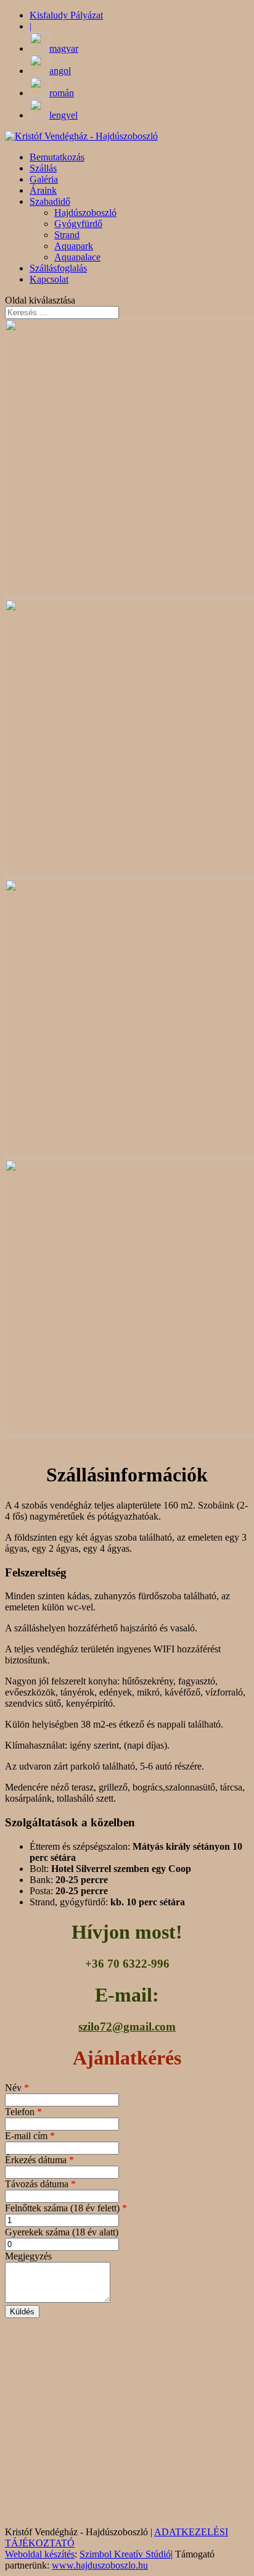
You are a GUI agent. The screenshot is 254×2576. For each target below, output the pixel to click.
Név (17, 2088)
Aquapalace (77, 257)
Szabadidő (50, 201)
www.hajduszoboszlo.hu (100, 2565)
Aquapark (74, 246)
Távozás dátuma (40, 2184)
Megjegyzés (28, 2256)
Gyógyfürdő (78, 224)
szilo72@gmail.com (127, 2027)
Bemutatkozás (57, 157)
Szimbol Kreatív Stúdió (125, 2554)
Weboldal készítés (40, 2554)
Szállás (43, 168)
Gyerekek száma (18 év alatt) (62, 2232)
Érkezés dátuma (39, 2160)
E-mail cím (30, 2136)
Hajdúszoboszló (85, 213)
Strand (67, 235)
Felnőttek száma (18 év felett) (66, 2208)
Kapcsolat (49, 279)
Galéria (44, 179)
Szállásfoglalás (58, 268)
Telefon (23, 2112)
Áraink (43, 190)
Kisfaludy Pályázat (66, 15)
